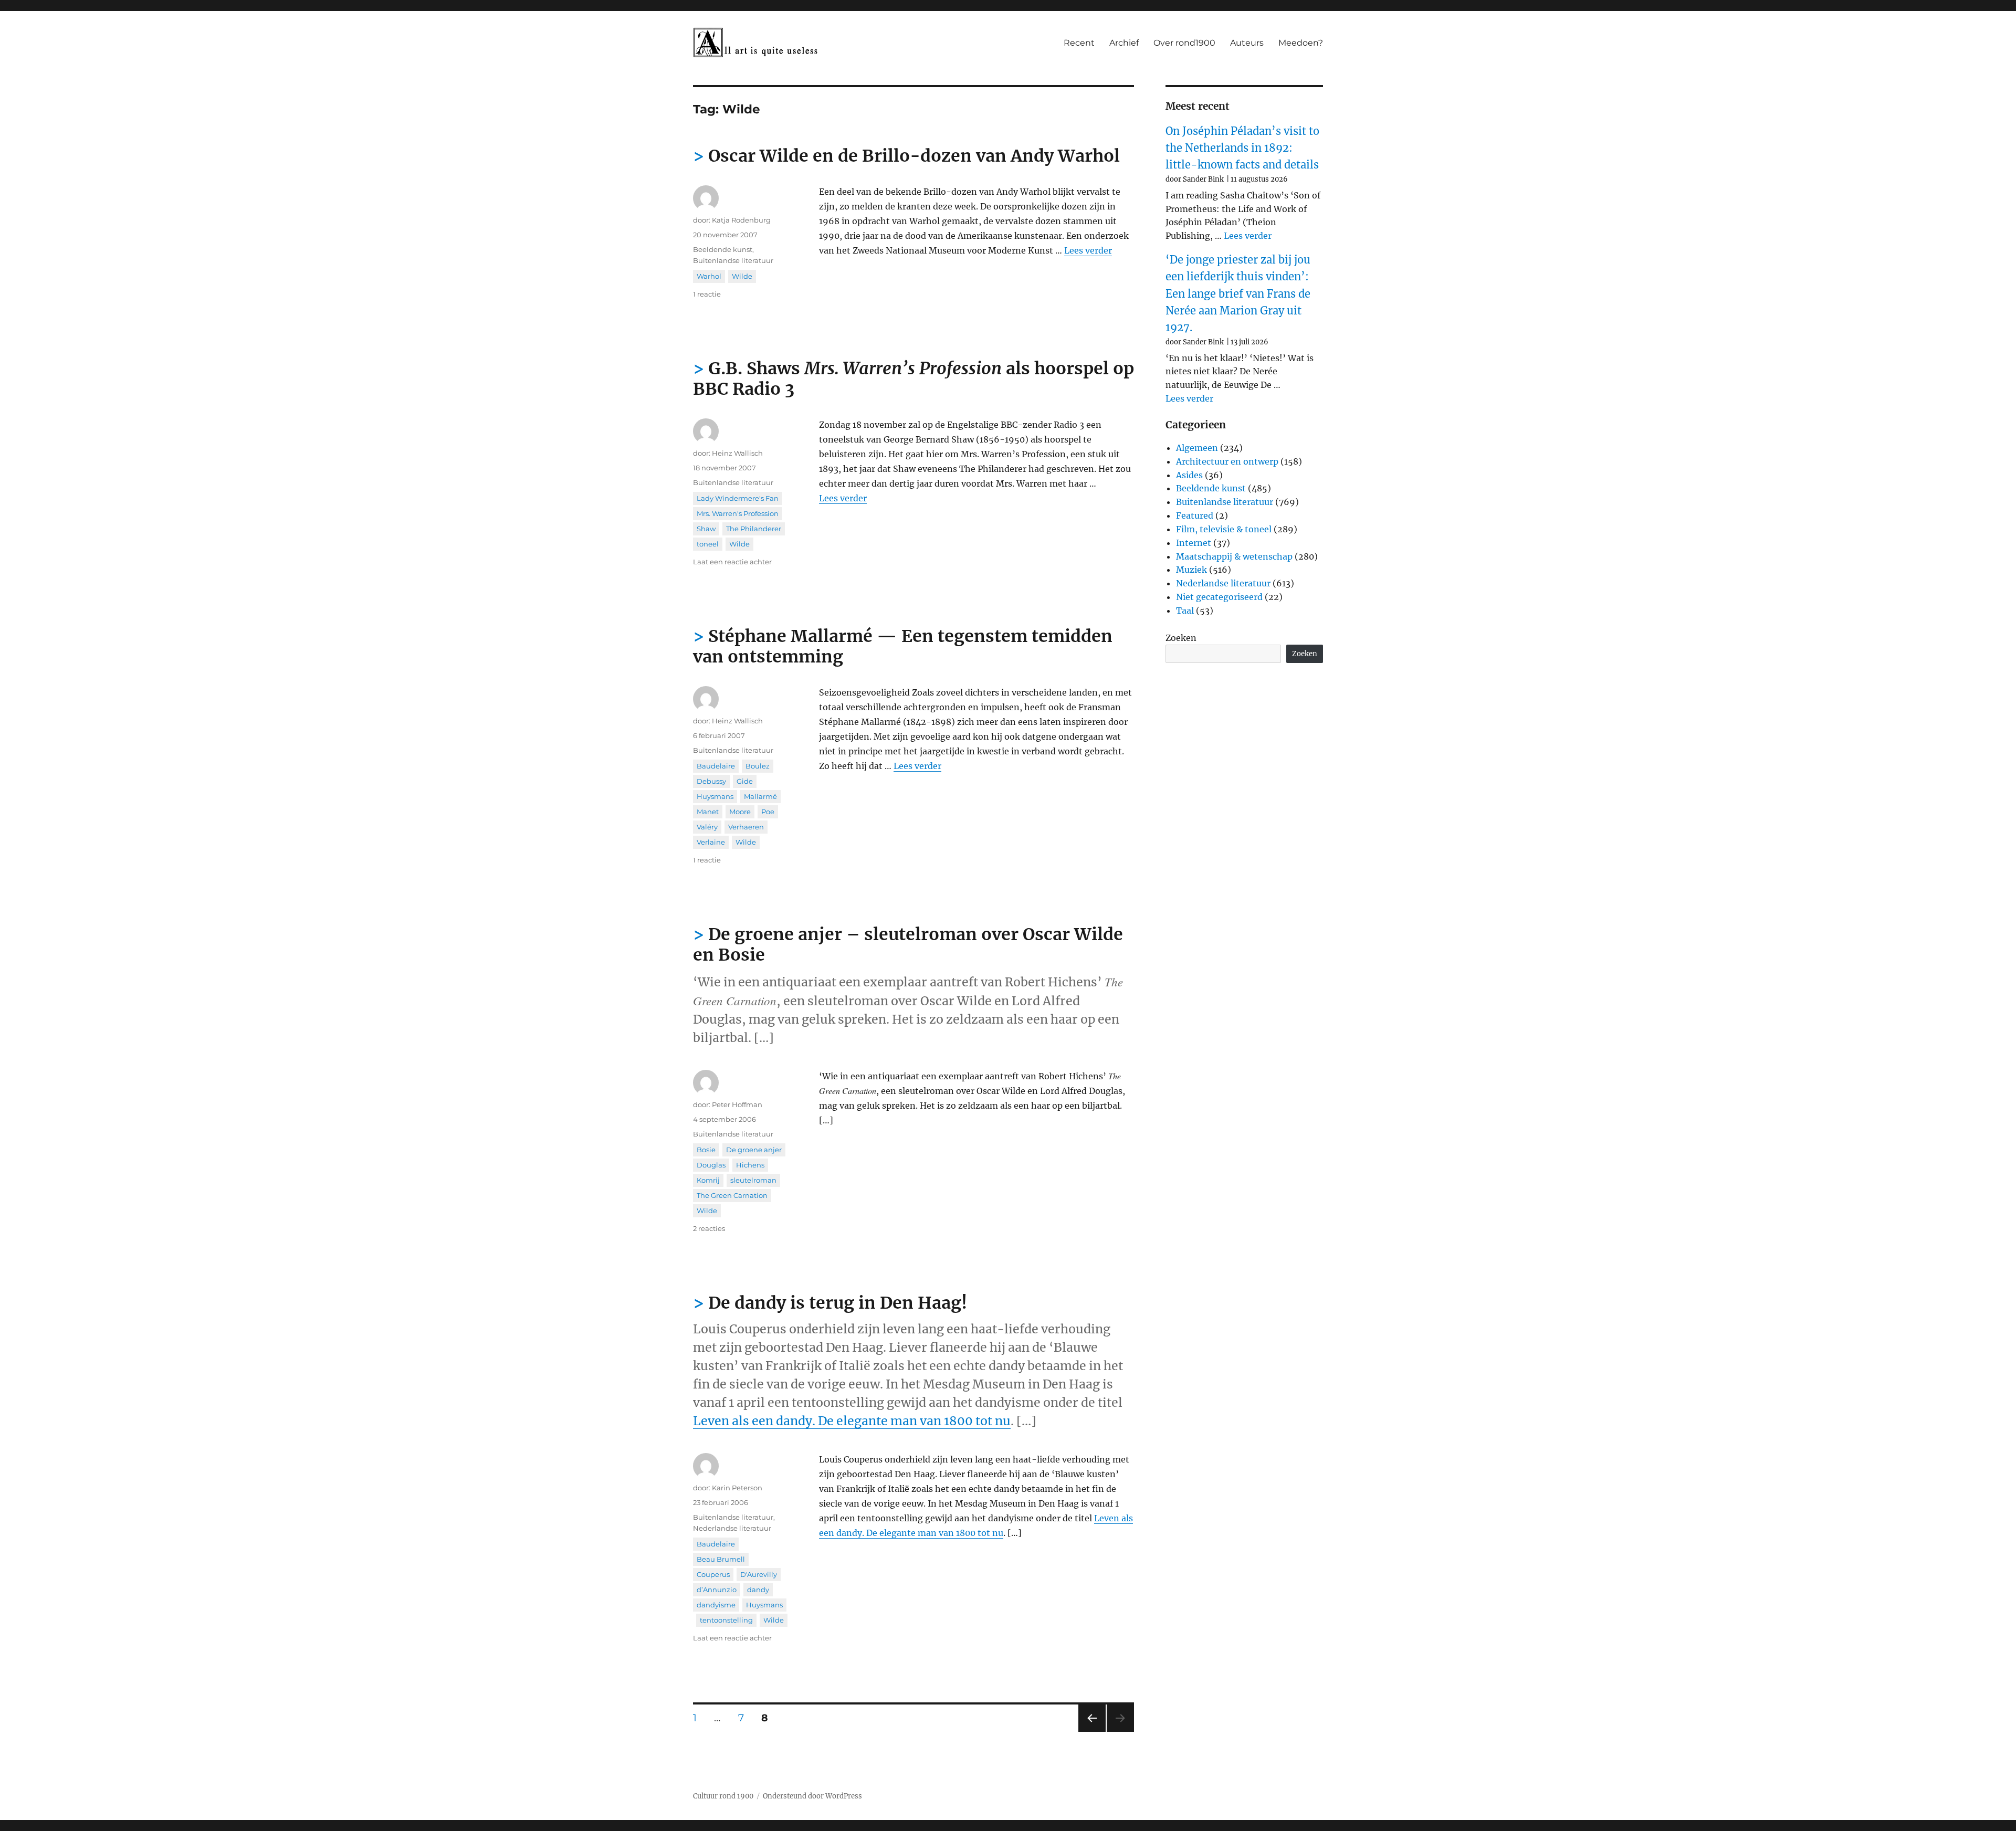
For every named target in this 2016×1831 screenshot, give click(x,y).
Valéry (707, 827)
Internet (1194, 543)
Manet (708, 812)
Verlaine (711, 842)
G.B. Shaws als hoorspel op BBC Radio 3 (913, 379)
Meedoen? (1301, 43)
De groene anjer (754, 1150)
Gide (745, 781)
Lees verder (1088, 250)
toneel (708, 544)
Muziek (1191, 570)
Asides (1189, 475)
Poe (768, 812)
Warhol (709, 276)
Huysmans (715, 796)
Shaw (706, 529)
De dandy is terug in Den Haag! (838, 1303)
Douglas (711, 1165)
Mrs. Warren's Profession (738, 513)
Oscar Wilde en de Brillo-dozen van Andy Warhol (914, 156)
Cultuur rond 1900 (723, 1796)
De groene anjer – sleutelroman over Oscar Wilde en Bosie (908, 945)
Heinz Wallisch (737, 453)
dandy (758, 1590)
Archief (1124, 43)
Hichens (750, 1165)
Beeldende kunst (723, 249)
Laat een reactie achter (732, 562)
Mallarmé (760, 796)
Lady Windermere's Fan (738, 498)
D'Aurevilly (759, 1574)
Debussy (711, 781)
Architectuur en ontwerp (1227, 461)
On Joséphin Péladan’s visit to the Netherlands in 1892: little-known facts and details (1242, 148)
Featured (1195, 515)
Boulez (758, 766)
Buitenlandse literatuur (733, 260)
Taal (1185, 611)
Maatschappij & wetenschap (1234, 556)
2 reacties (709, 1228)
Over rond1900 (1184, 43)
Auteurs (1247, 43)
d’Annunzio (717, 1590)
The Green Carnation (732, 1195)
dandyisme (716, 1605)
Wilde (742, 276)
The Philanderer (754, 529)
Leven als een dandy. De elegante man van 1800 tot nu (852, 1421)
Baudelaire (716, 766)
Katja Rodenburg (741, 220)
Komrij (708, 1180)
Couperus (713, 1574)
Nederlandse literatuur (732, 1528)
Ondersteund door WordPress (812, 1796)
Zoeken (1181, 638)
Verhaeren (746, 827)
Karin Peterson (737, 1488)
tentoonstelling (726, 1620)
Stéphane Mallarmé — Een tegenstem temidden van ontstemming (903, 646)
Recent (1079, 43)
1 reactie (707, 294)
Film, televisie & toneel (1224, 529)
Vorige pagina (1091, 1732)
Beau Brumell (721, 1559)
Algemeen (1197, 448)
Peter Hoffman (737, 1104)
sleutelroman (753, 1180)
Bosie (706, 1150)
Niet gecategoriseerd (1219, 597)
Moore (740, 812)
